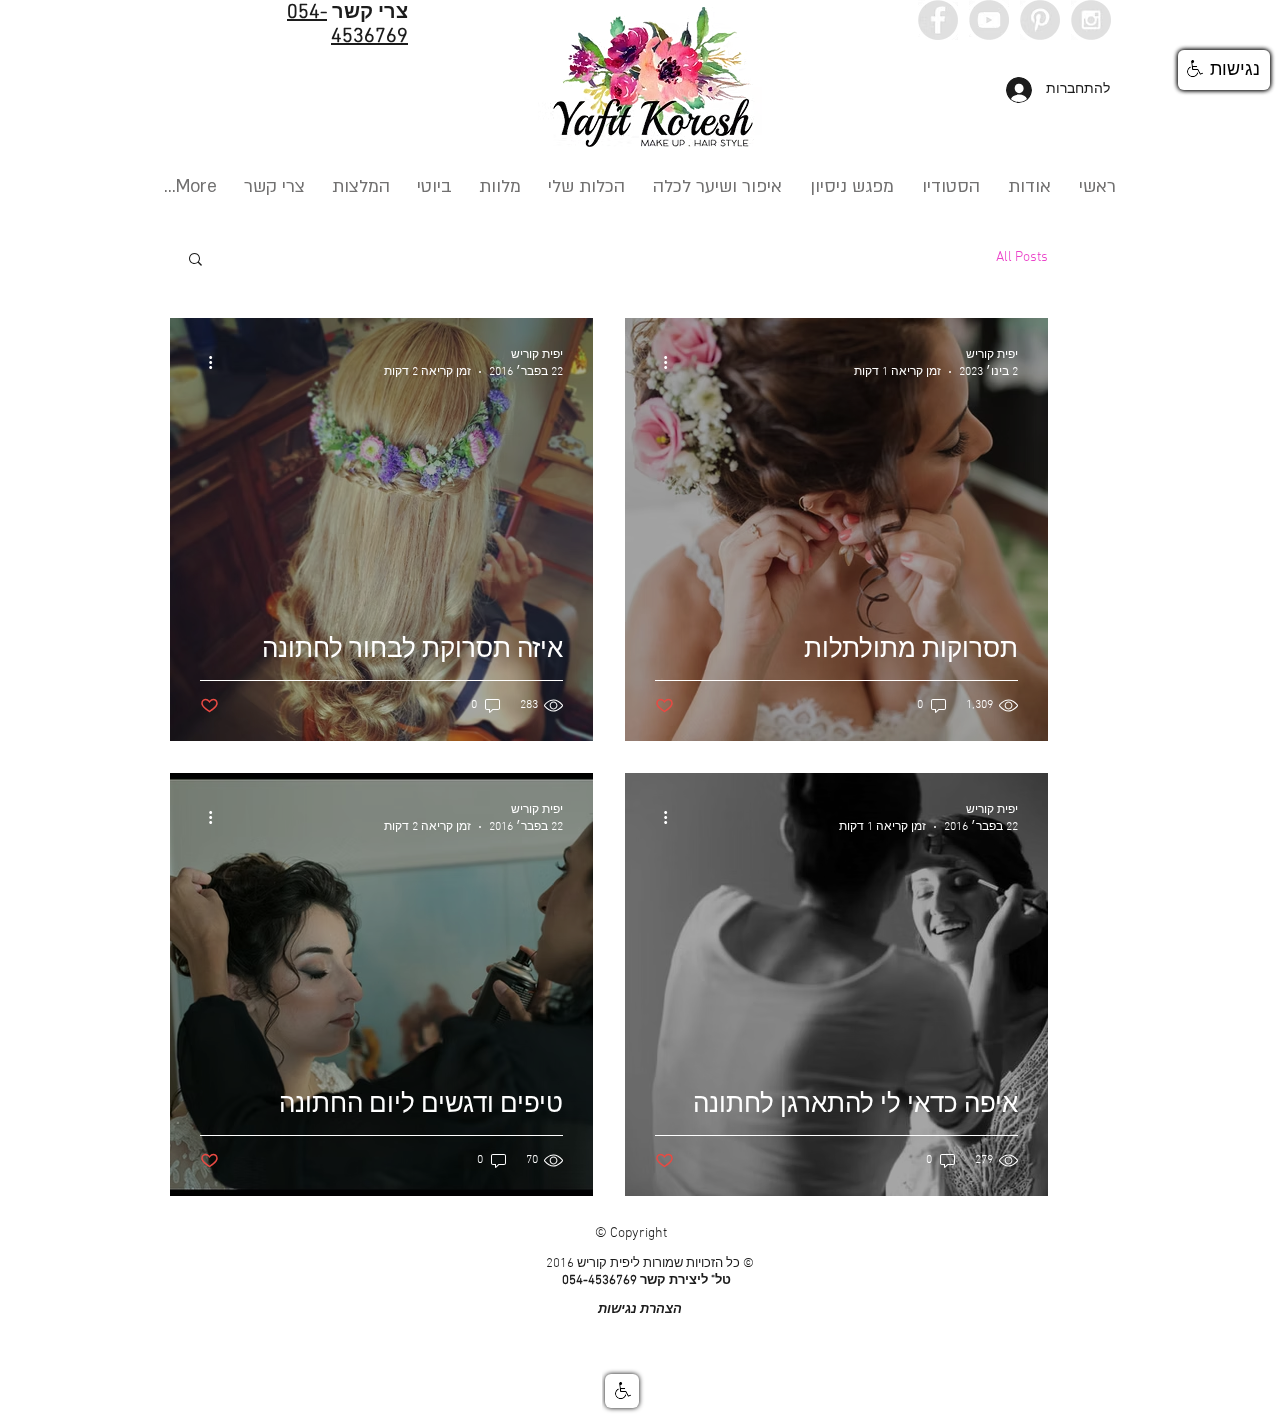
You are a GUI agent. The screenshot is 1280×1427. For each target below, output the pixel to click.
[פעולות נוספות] (658, 362)
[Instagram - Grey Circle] (1091, 20)
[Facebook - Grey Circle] (938, 20)
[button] (195, 260)
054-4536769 (347, 25)
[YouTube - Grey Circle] (989, 20)
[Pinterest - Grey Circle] (1040, 20)
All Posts (1022, 257)
